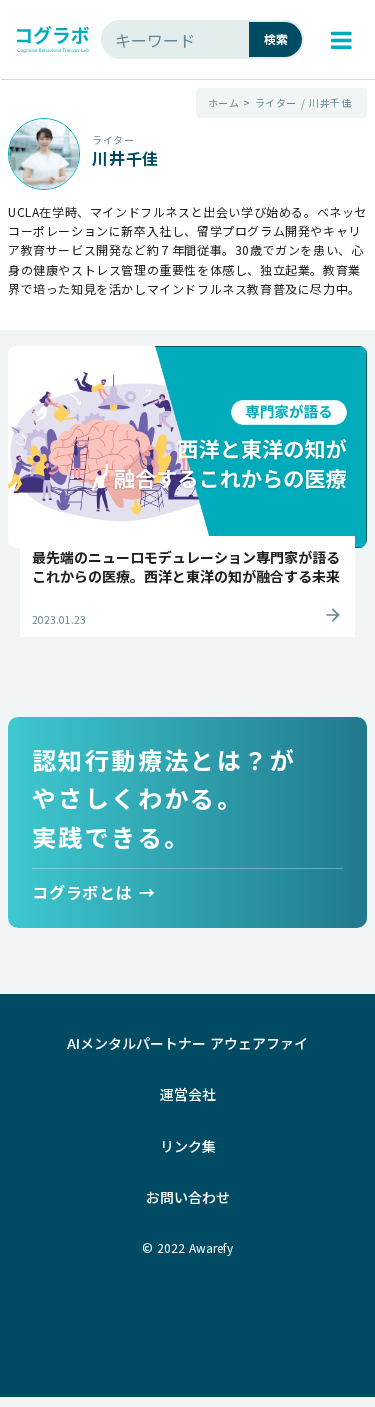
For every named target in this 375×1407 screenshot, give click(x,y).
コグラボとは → (93, 891)
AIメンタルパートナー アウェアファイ (187, 1043)
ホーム (224, 103)
